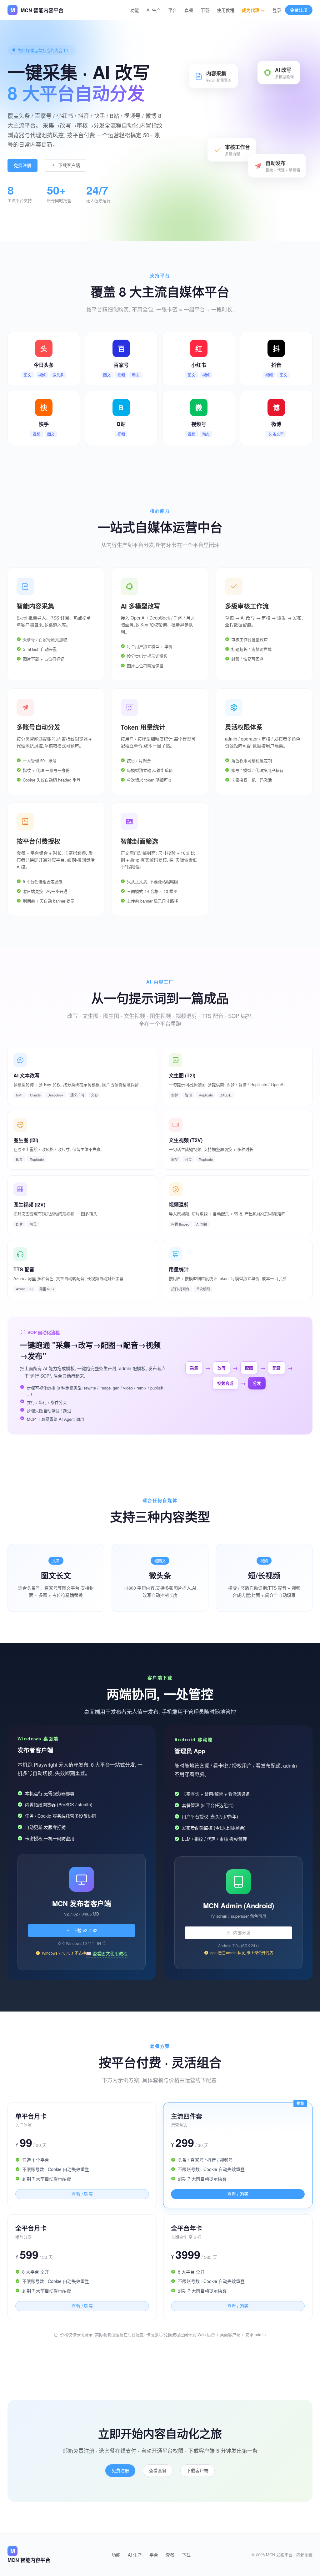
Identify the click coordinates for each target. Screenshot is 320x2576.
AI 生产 (154, 10)
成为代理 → (253, 10)
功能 (135, 10)
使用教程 (226, 10)
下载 (205, 10)
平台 (172, 10)
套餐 (189, 10)
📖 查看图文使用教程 (107, 1953)
